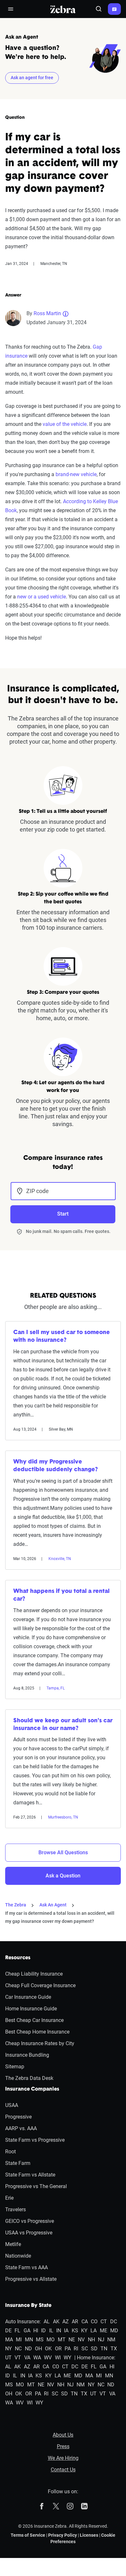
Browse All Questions (63, 1852)
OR (58, 2349)
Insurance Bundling (27, 2055)
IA (66, 2331)
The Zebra (16, 1905)
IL (51, 2331)
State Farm (18, 2163)
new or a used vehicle (42, 597)
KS (75, 2331)
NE (72, 2340)
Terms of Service (28, 2535)
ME (104, 2331)
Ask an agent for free (32, 78)
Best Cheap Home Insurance (37, 2032)
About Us (63, 2435)
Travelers (16, 2209)
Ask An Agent (53, 1905)
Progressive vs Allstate (31, 2279)
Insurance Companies (32, 2089)
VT (18, 2358)
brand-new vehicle (76, 474)
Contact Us (63, 2470)
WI (58, 2358)
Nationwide (18, 2256)
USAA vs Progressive (29, 2233)
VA (27, 2358)
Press (63, 2446)
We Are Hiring (63, 2458)
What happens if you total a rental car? (61, 1595)
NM (111, 2340)
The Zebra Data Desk (29, 2078)
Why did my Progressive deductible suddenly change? (56, 1466)
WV (48, 2358)
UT (8, 2358)
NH (91, 2340)
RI (76, 2349)
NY (9, 2349)
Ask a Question (63, 1876)
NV (81, 2340)
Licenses (89, 2535)
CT (104, 2322)
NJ (101, 2340)
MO (51, 2340)
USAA (12, 2105)
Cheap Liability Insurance (34, 1974)
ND (28, 2349)
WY (68, 2358)
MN (29, 2340)
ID (43, 2331)
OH (38, 2349)
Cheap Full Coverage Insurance (40, 1985)
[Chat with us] (114, 9)
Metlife (13, 2244)
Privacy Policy (63, 2535)
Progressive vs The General (36, 2186)
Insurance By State (28, 2306)
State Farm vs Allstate (30, 2175)
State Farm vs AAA (26, 2267)
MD (114, 2331)
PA (68, 2349)
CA (85, 2322)
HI (36, 2331)
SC (85, 2349)
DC (114, 2322)
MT (62, 2340)
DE (8, 2331)
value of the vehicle (65, 424)
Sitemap (15, 2067)
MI (19, 2340)
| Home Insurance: (95, 2358)
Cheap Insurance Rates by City (40, 2043)
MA (9, 2340)
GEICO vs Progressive (30, 2221)
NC (18, 2349)
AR (75, 2322)
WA (37, 2358)
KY (84, 2331)
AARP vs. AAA (21, 2128)
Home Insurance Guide (31, 2009)
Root (10, 2152)
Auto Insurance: (23, 2322)
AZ (66, 2322)
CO (94, 2322)
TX (114, 2349)
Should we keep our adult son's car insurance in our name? (63, 1725)
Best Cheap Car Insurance (34, 2020)
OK (48, 2349)
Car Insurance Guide (28, 1997)
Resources (18, 1958)
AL (47, 2322)
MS (40, 2340)
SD (94, 2349)
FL (17, 2331)
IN (59, 2331)
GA (27, 2331)
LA (94, 2331)
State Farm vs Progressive (35, 2140)
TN (104, 2349)
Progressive (18, 2117)
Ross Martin (47, 313)
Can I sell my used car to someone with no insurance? (62, 1337)
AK (56, 2322)
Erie (9, 2198)
